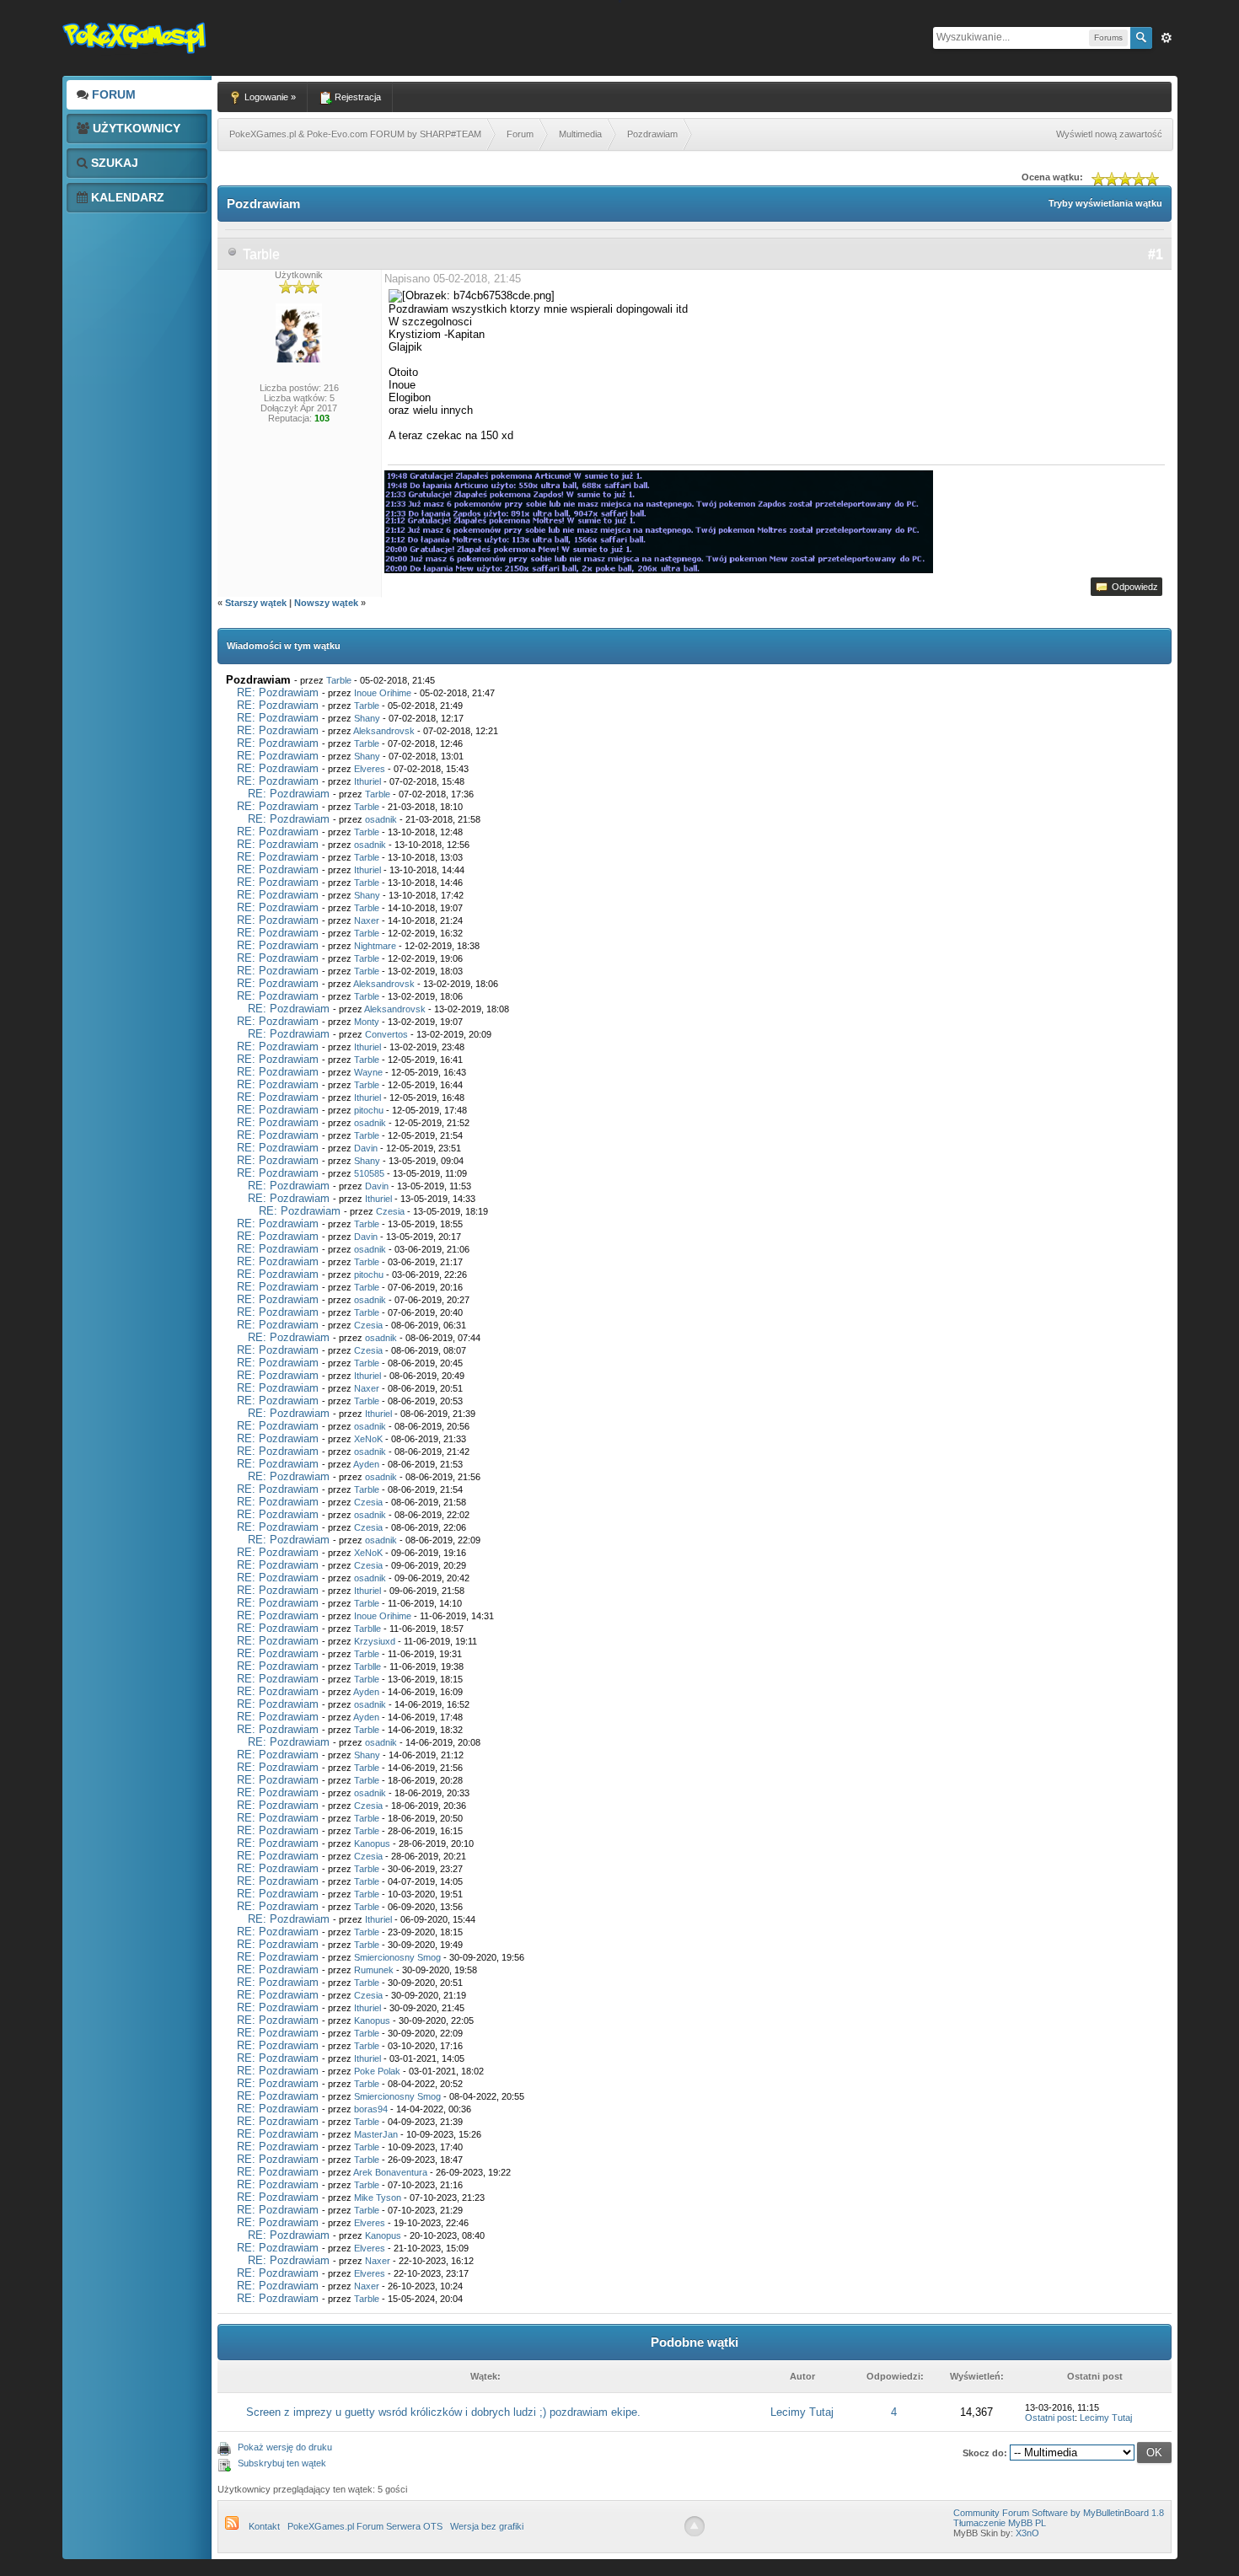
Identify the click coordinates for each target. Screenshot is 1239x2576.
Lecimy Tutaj (802, 2412)
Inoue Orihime (383, 693)
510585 (369, 1173)
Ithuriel (367, 781)
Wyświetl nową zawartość (1109, 134)
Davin (366, 1148)
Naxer (367, 920)
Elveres (370, 769)
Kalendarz (126, 197)
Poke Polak (377, 2071)
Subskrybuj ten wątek (282, 2463)
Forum (112, 94)
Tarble (261, 254)
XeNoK (368, 1439)
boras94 (371, 2109)
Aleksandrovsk (384, 731)
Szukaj (113, 163)
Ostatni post (1050, 2418)
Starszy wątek (256, 603)
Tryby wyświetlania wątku (1105, 203)
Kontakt (264, 2526)
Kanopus (372, 1843)
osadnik (381, 819)
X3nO (1027, 2533)
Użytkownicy (135, 128)
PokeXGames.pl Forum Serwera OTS (365, 2526)
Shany (367, 718)
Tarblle (367, 1629)
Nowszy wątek (326, 603)
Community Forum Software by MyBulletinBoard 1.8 (1059, 2513)
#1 (1156, 254)
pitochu (369, 1110)
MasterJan (376, 2134)
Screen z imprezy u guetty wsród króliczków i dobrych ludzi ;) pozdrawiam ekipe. (443, 2412)
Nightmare (375, 946)
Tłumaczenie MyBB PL (1000, 2523)
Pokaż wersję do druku (285, 2447)
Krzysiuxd (375, 1641)
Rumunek (374, 1970)
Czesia (390, 1211)
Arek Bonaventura (390, 2172)
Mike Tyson (378, 2198)
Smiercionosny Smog (397, 1957)
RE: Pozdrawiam (278, 692)
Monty (367, 1022)
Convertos (386, 1034)
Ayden (366, 1464)
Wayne (368, 1072)
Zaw (1167, 38)
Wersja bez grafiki (487, 2526)
